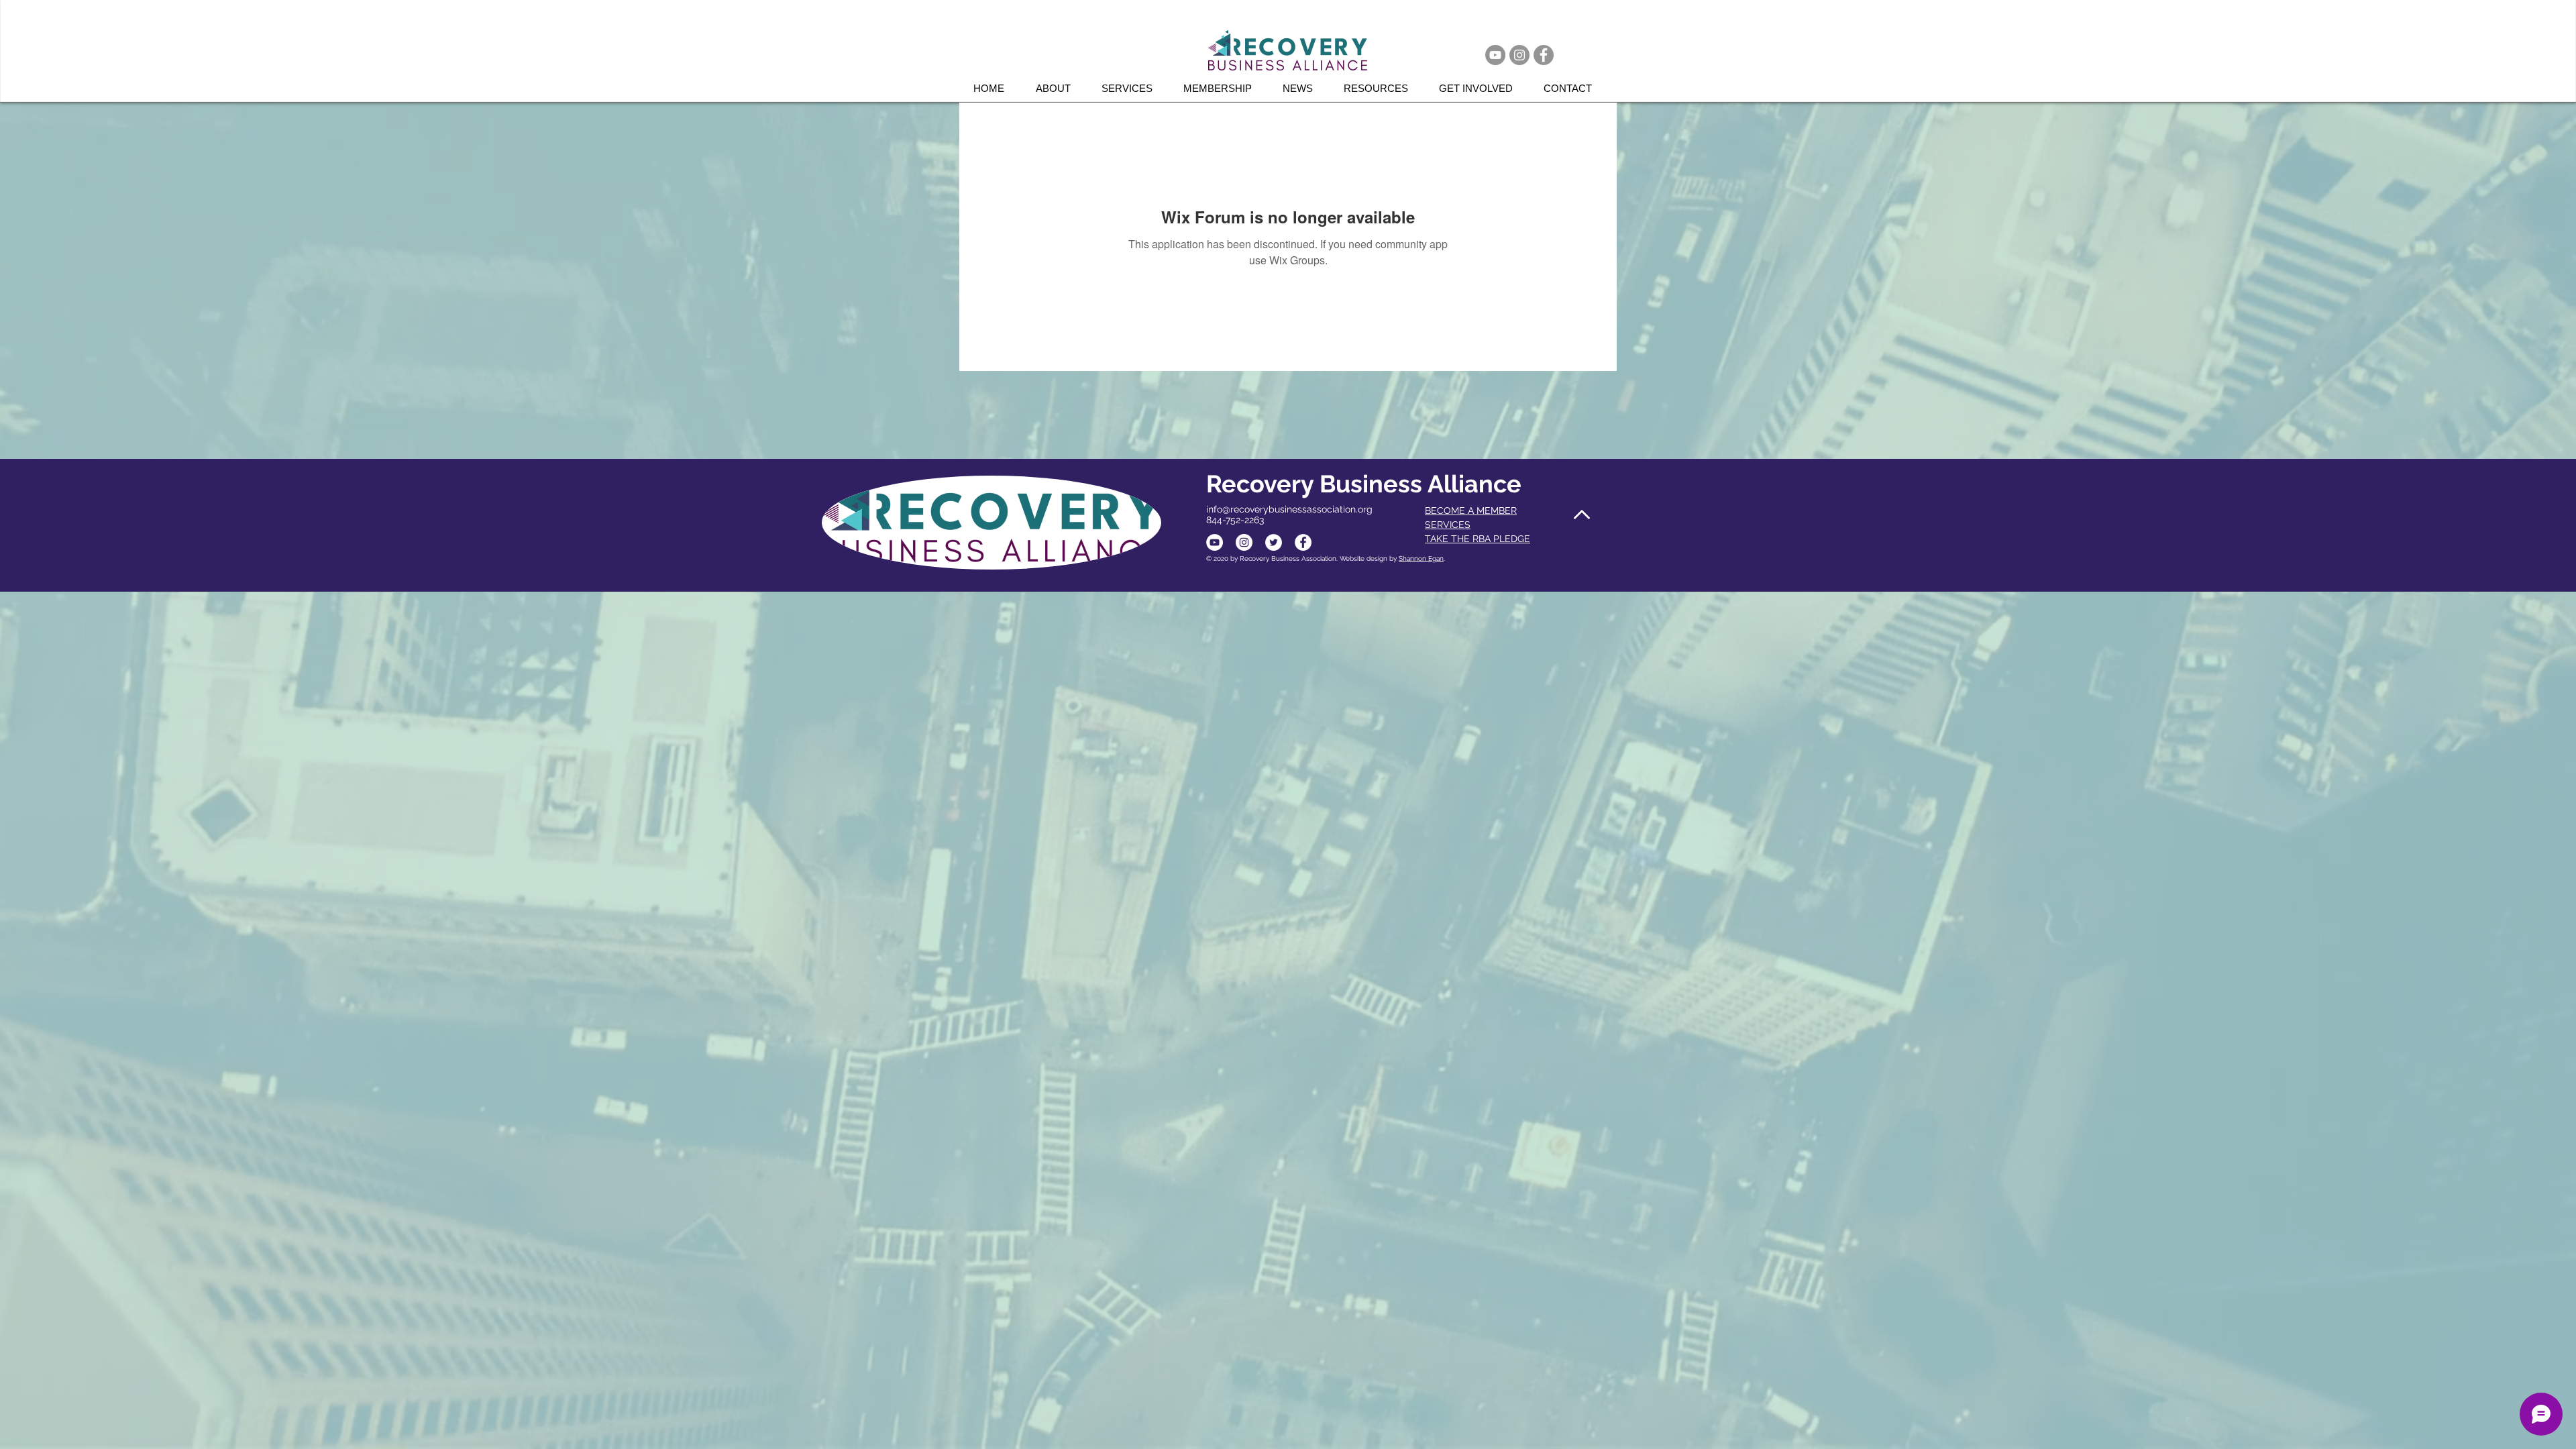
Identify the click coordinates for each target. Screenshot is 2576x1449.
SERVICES (1448, 525)
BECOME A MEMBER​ (1471, 511)
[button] (1132, 88)
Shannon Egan (1421, 558)
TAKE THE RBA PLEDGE (1478, 539)
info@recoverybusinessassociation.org (1289, 509)
